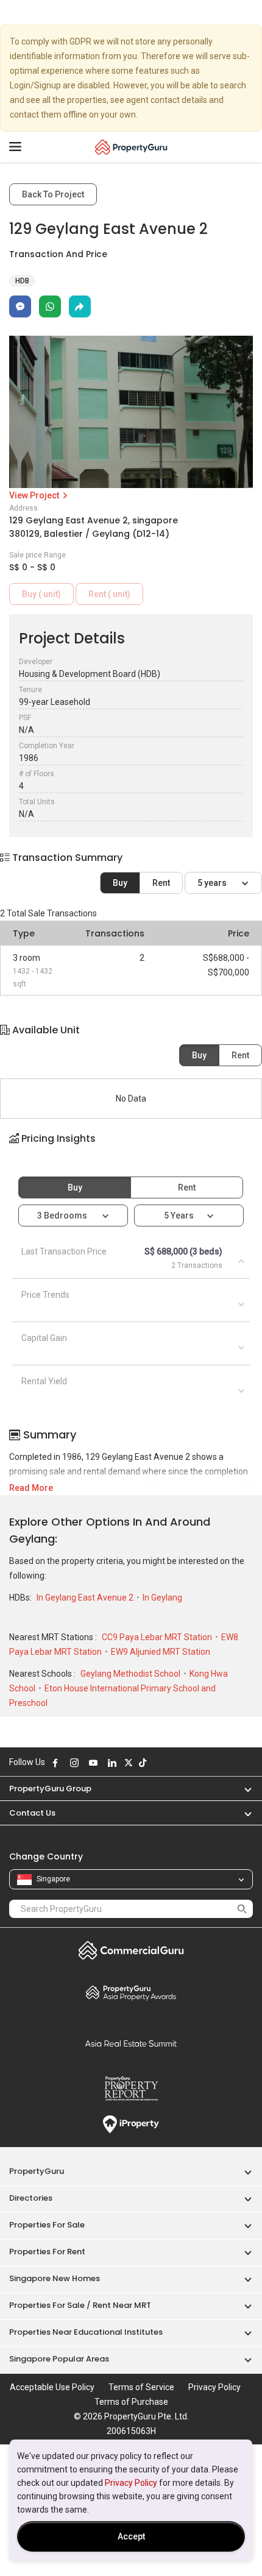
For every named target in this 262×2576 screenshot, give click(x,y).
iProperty (131, 2125)
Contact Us (32, 1813)
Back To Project (53, 194)
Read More (31, 1488)
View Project (35, 495)
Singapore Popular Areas (59, 2359)
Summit (131, 2043)
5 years (213, 883)
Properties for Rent (47, 2252)
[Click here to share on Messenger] (20, 306)
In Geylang (162, 1598)
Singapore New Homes (55, 2278)
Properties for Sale (47, 2225)
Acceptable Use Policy (52, 2387)
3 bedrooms (63, 1215)
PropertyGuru (37, 2171)
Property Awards (131, 1992)
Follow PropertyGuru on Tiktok (143, 1763)
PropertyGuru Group (50, 1789)
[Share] (80, 306)
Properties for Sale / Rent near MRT (80, 2305)
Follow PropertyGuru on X (129, 1763)
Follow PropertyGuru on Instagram (74, 1763)
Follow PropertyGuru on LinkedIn (112, 1763)
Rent (161, 883)
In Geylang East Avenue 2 (86, 1598)
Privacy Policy (131, 2483)
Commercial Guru (131, 1950)
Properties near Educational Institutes (86, 2332)
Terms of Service (141, 2387)
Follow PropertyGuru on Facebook (55, 1763)
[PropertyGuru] (131, 147)
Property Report (131, 2089)
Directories (31, 2198)
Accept (131, 2536)
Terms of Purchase (131, 2402)
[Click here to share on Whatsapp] (50, 306)
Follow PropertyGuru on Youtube (93, 1763)
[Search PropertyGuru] (242, 1909)
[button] (131, 1149)
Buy (120, 883)
